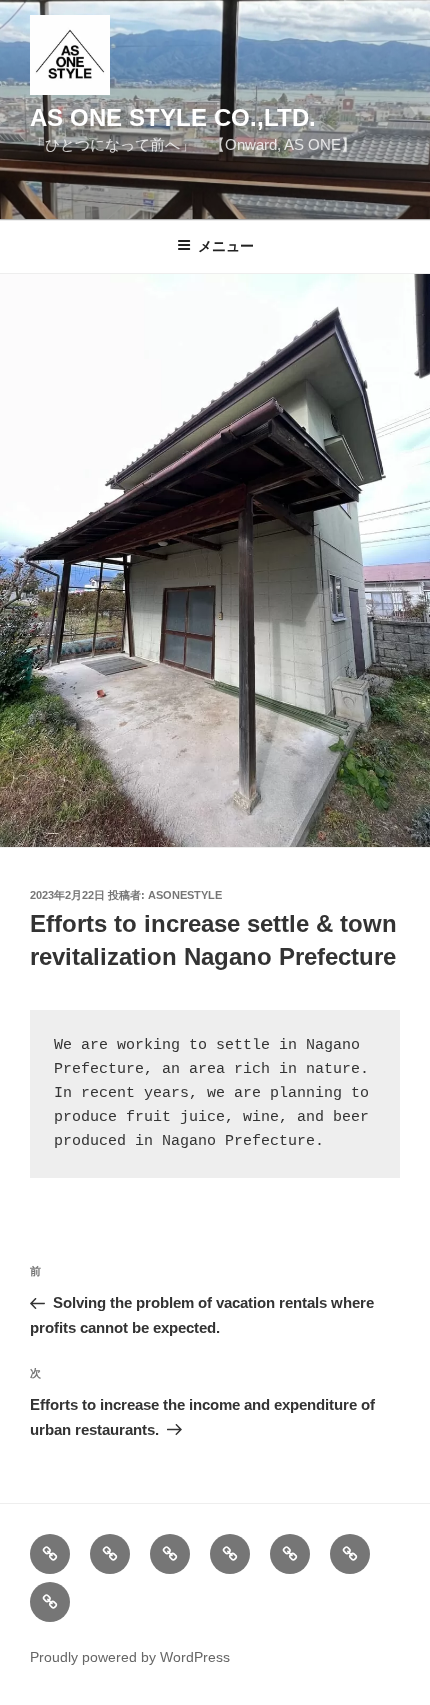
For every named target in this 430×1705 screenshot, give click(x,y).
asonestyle (185, 895)
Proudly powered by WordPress (130, 1657)
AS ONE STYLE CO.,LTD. (173, 117)
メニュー (226, 246)
